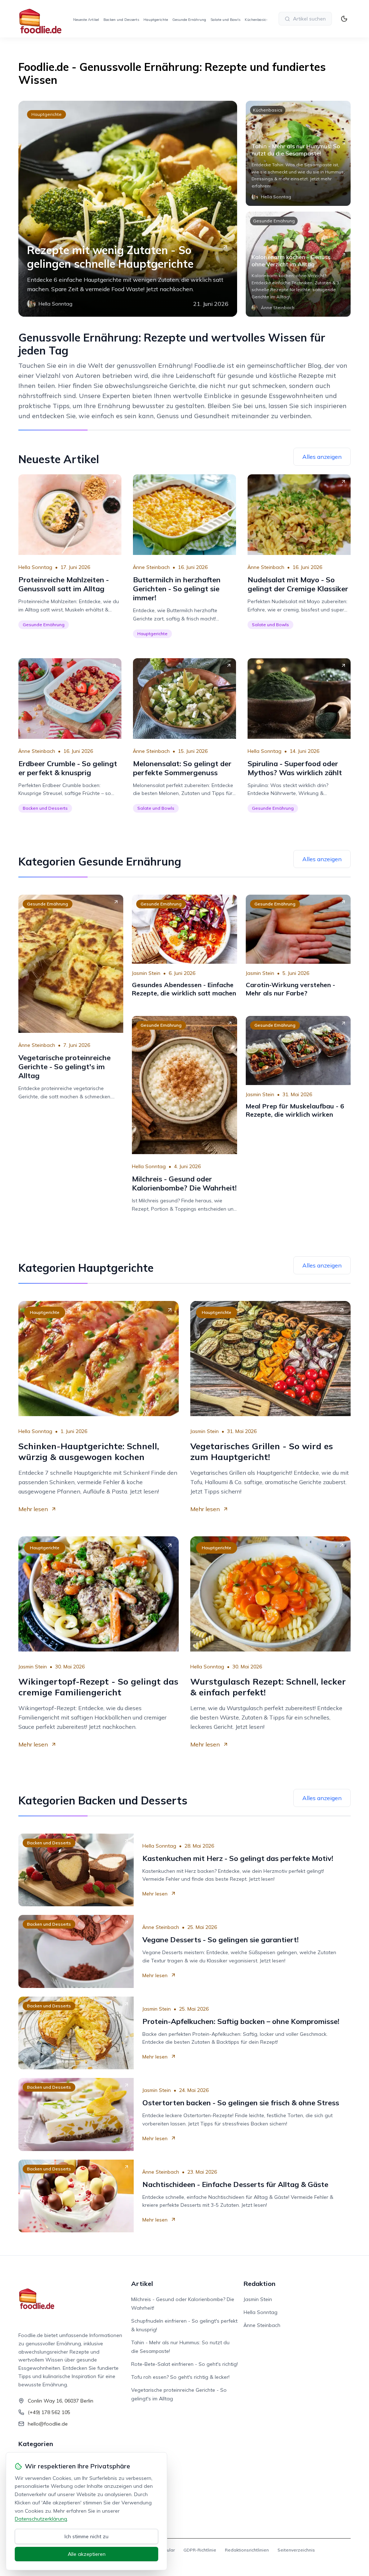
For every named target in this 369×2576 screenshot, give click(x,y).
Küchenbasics (256, 20)
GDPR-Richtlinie (200, 2550)
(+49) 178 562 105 (49, 2412)
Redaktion (259, 2284)
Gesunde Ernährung (189, 20)
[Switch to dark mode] (344, 19)
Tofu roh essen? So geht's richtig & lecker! (180, 2377)
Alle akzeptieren (87, 2554)
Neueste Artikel (86, 20)
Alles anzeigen (322, 457)
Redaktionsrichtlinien (247, 2550)
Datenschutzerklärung (41, 2519)
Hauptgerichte (156, 20)
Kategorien (36, 2444)
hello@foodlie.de (48, 2424)
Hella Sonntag (35, 567)
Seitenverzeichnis (296, 2550)
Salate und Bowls (225, 20)
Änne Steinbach (151, 567)
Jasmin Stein (146, 973)
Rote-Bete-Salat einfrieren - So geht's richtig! (184, 2364)
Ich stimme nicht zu (86, 2536)
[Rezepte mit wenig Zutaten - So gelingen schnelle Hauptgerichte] (128, 209)
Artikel (142, 2284)
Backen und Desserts (121, 20)
